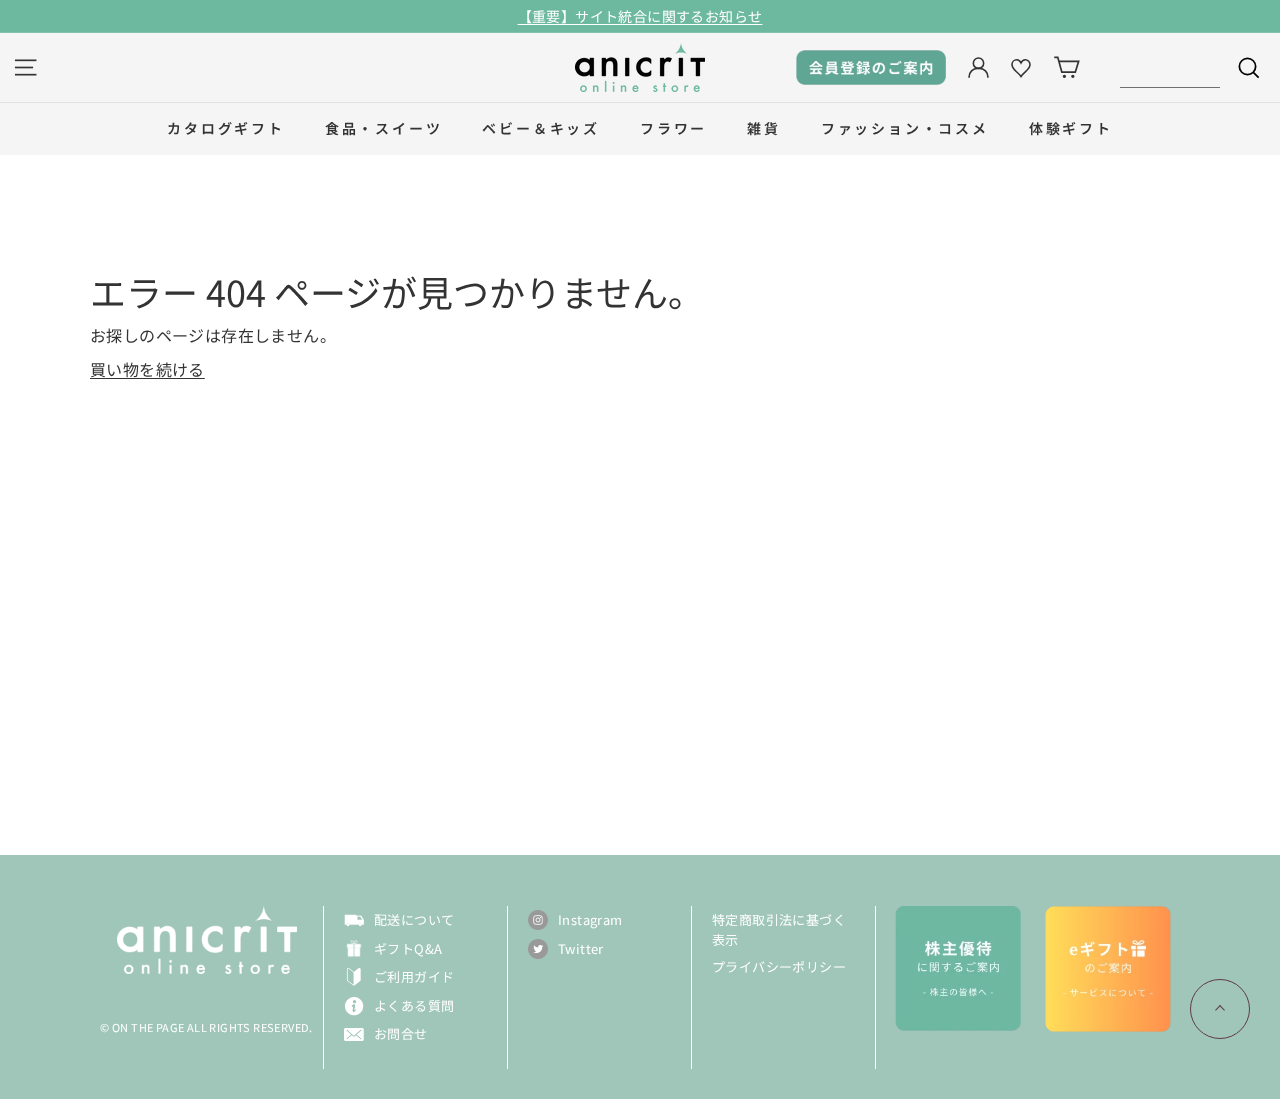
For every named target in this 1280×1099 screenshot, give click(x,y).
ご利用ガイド (414, 976)
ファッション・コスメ (905, 128)
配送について (414, 919)
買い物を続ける (147, 369)
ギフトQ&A (408, 948)
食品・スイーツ (384, 128)
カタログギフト (226, 128)
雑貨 (764, 128)
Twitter (581, 948)
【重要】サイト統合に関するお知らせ (640, 16)
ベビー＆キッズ (541, 128)
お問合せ (401, 1033)
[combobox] (1170, 67)
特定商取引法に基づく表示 (779, 929)
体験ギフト (1071, 128)
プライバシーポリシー (779, 966)
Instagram (590, 919)
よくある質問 (414, 1005)
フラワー (673, 128)
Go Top (1220, 1009)
